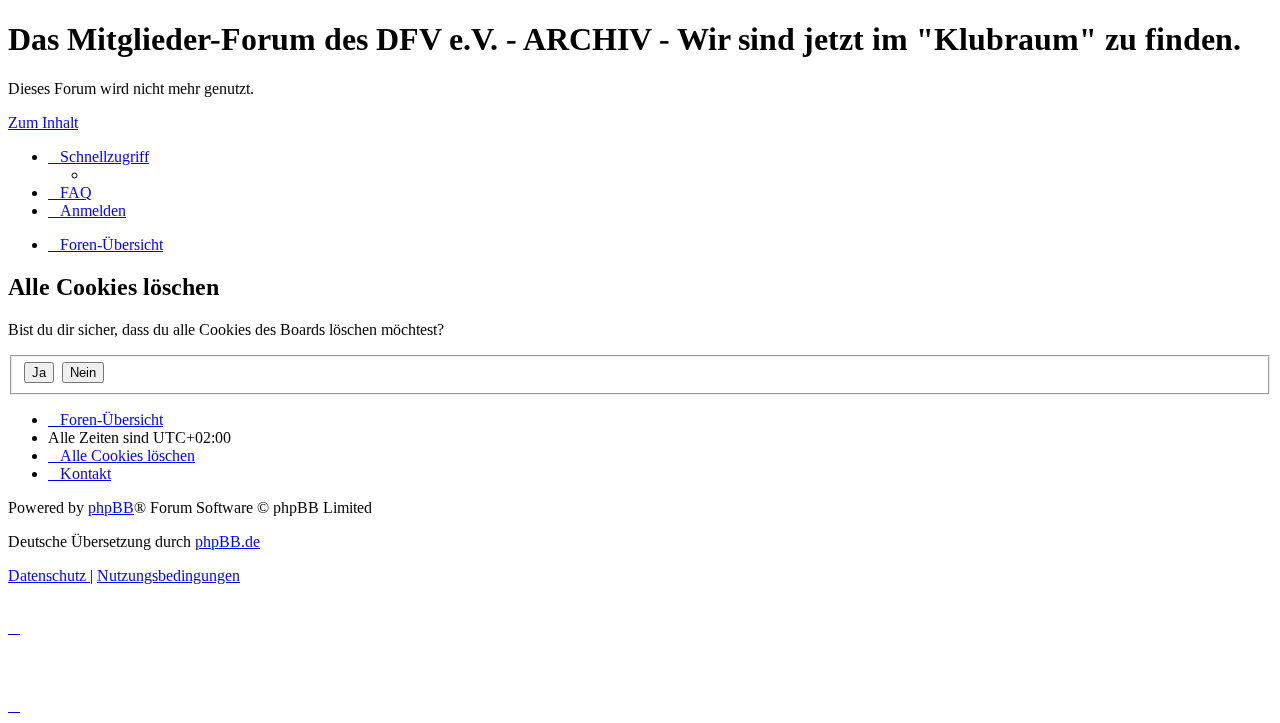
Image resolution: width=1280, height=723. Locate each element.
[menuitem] (70, 192)
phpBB (111, 507)
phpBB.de (227, 541)
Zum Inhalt (43, 122)
